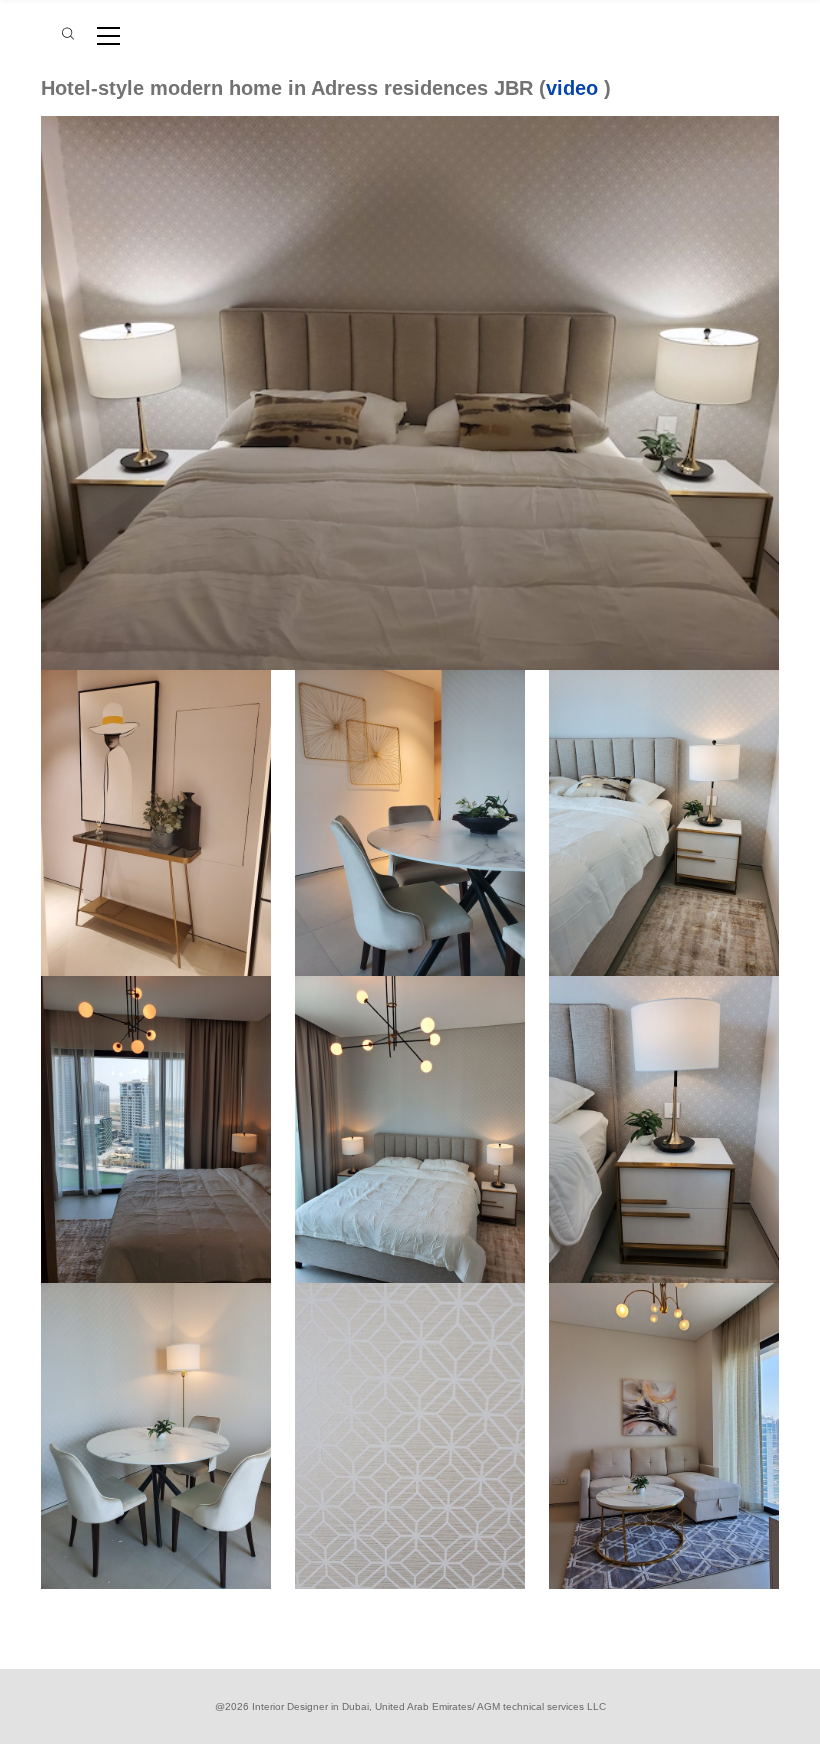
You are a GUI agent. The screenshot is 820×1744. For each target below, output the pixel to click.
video (572, 88)
